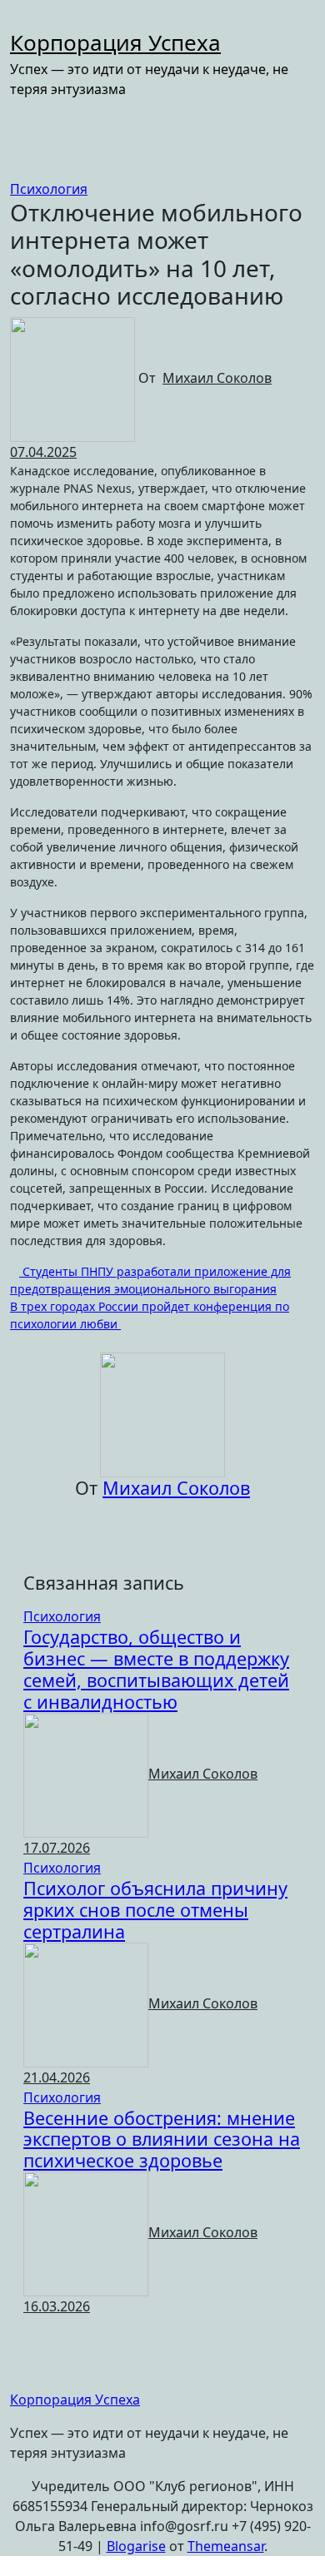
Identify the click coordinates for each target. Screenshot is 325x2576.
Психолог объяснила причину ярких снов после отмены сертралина (155, 1910)
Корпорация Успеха (115, 42)
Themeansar (226, 2546)
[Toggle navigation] (21, 22)
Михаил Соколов (217, 378)
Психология (49, 189)
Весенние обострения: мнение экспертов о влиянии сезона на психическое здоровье (162, 2139)
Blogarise (136, 2546)
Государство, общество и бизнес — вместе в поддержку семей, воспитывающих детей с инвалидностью (156, 1669)
